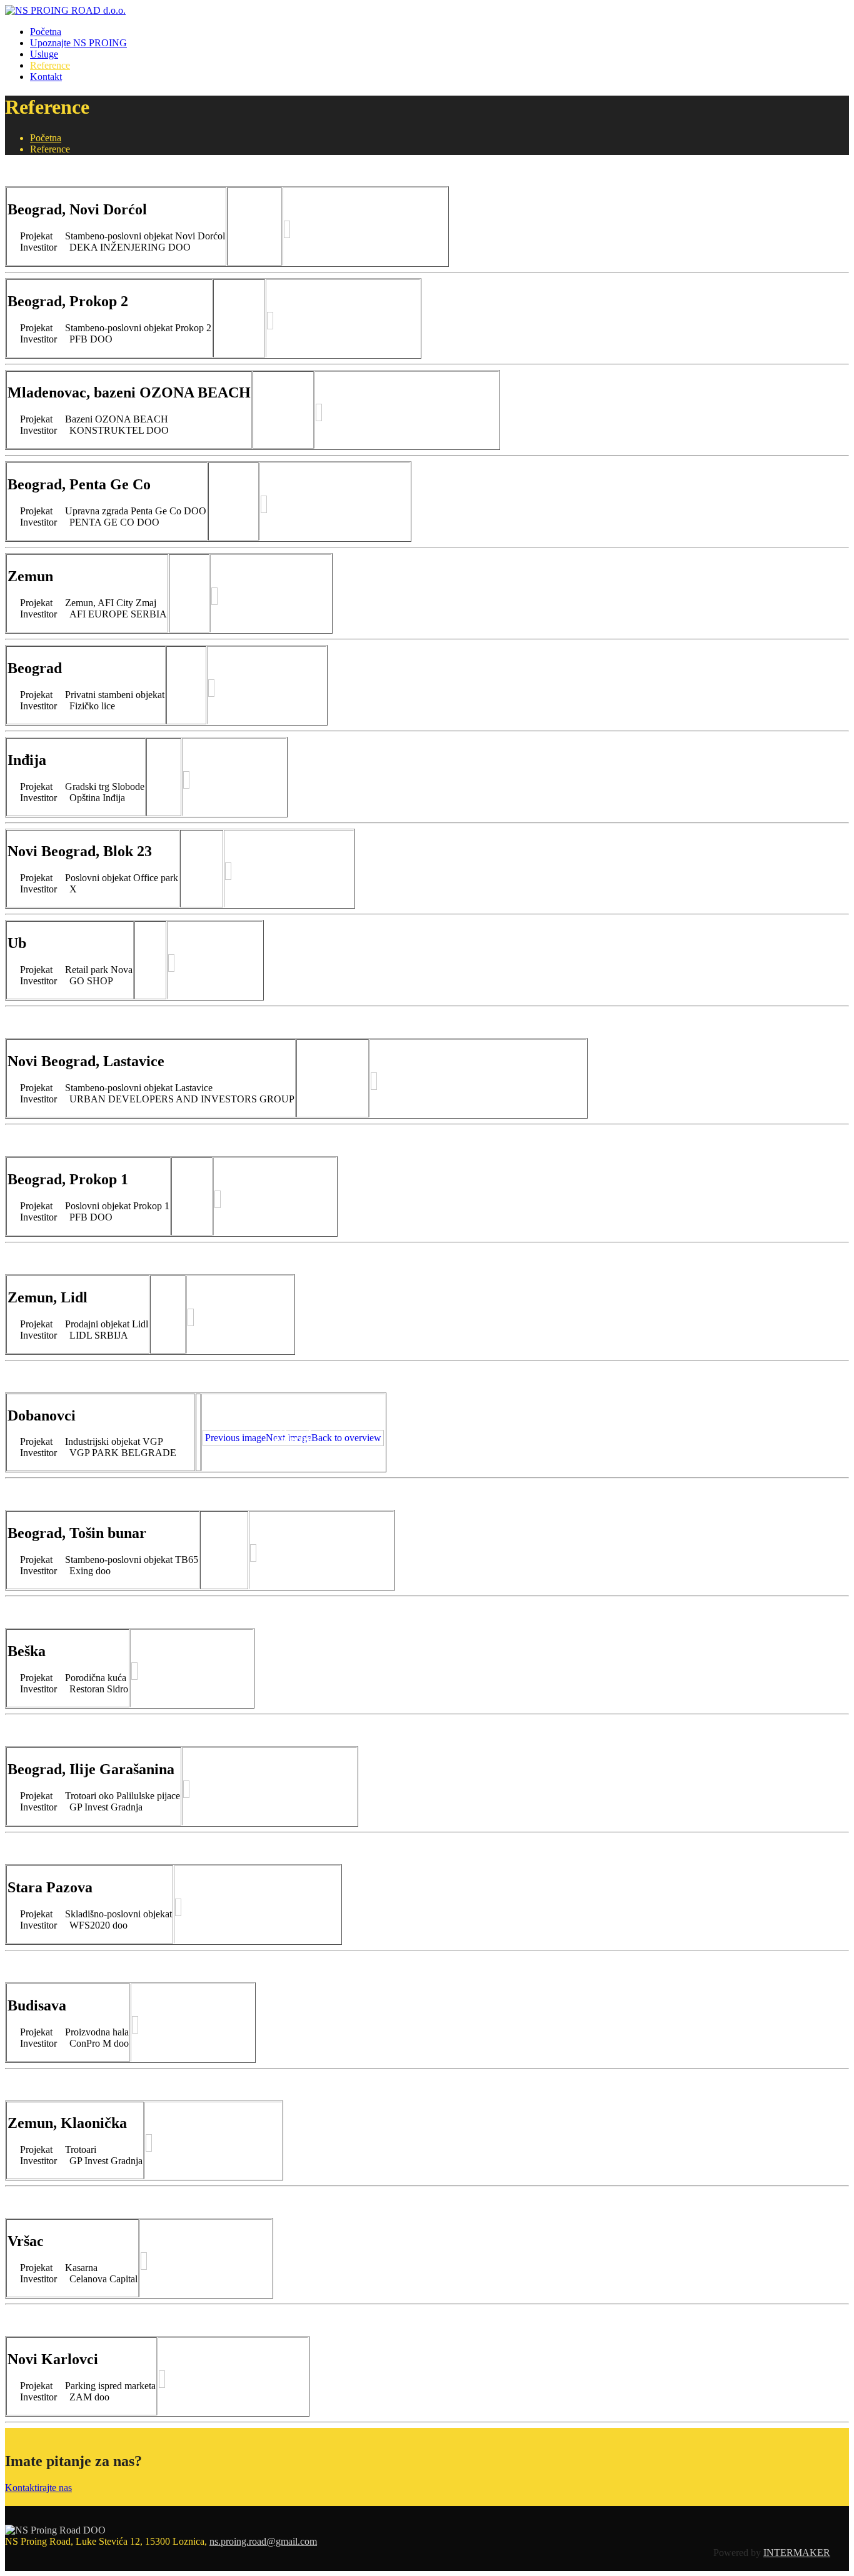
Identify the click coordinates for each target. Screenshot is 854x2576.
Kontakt (46, 77)
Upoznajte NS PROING (78, 43)
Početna (46, 32)
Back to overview (346, 1438)
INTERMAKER (797, 2553)
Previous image (235, 1438)
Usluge (44, 54)
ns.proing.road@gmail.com (263, 2541)
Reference (50, 65)
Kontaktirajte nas (38, 2488)
